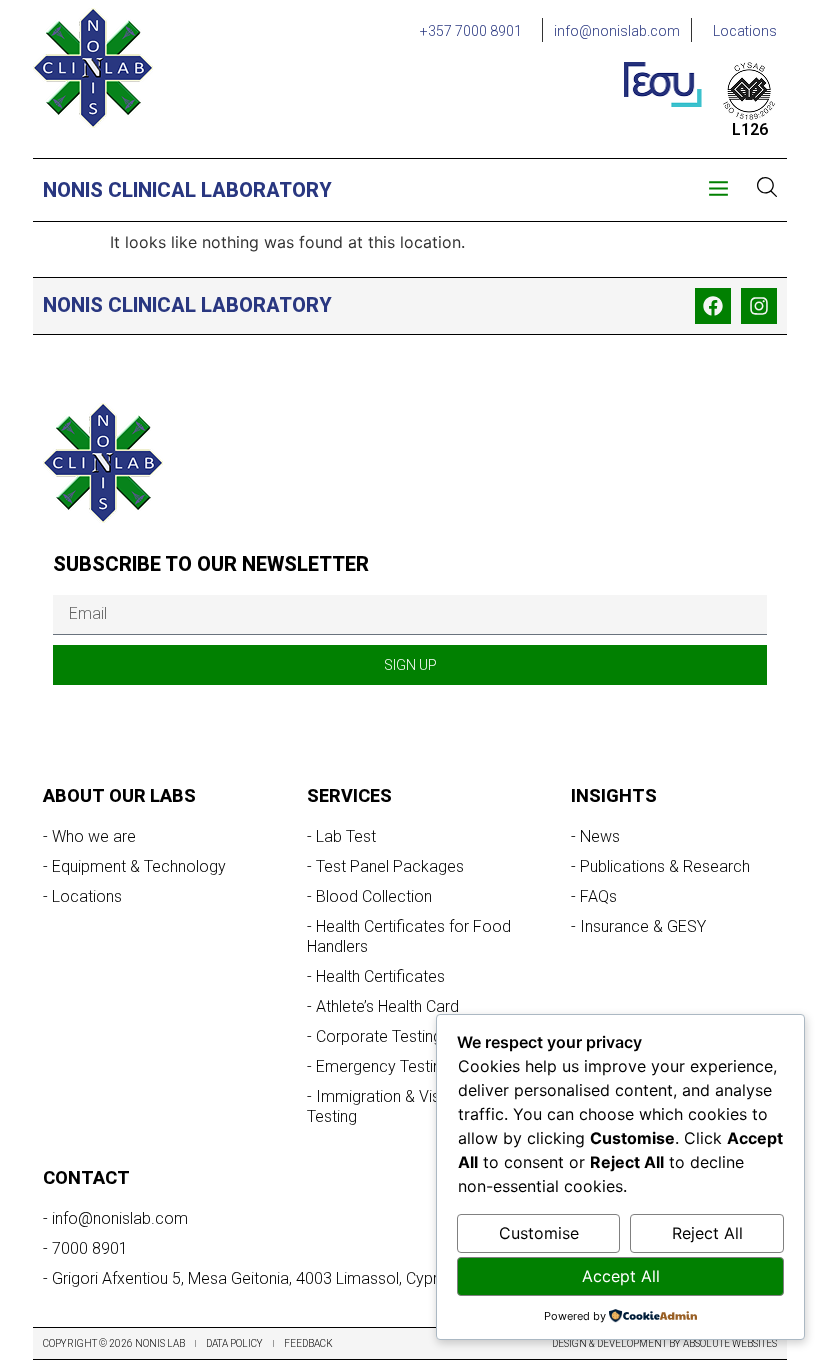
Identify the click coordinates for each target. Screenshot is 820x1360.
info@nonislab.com (617, 31)
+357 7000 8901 (471, 31)
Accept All (621, 1276)
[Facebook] (713, 306)
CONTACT (86, 1177)
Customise (539, 1233)
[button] (719, 190)
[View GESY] (663, 84)
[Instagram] (759, 306)
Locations (745, 31)
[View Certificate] (749, 91)
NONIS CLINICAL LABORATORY (187, 190)
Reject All (707, 1233)
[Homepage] (93, 68)
